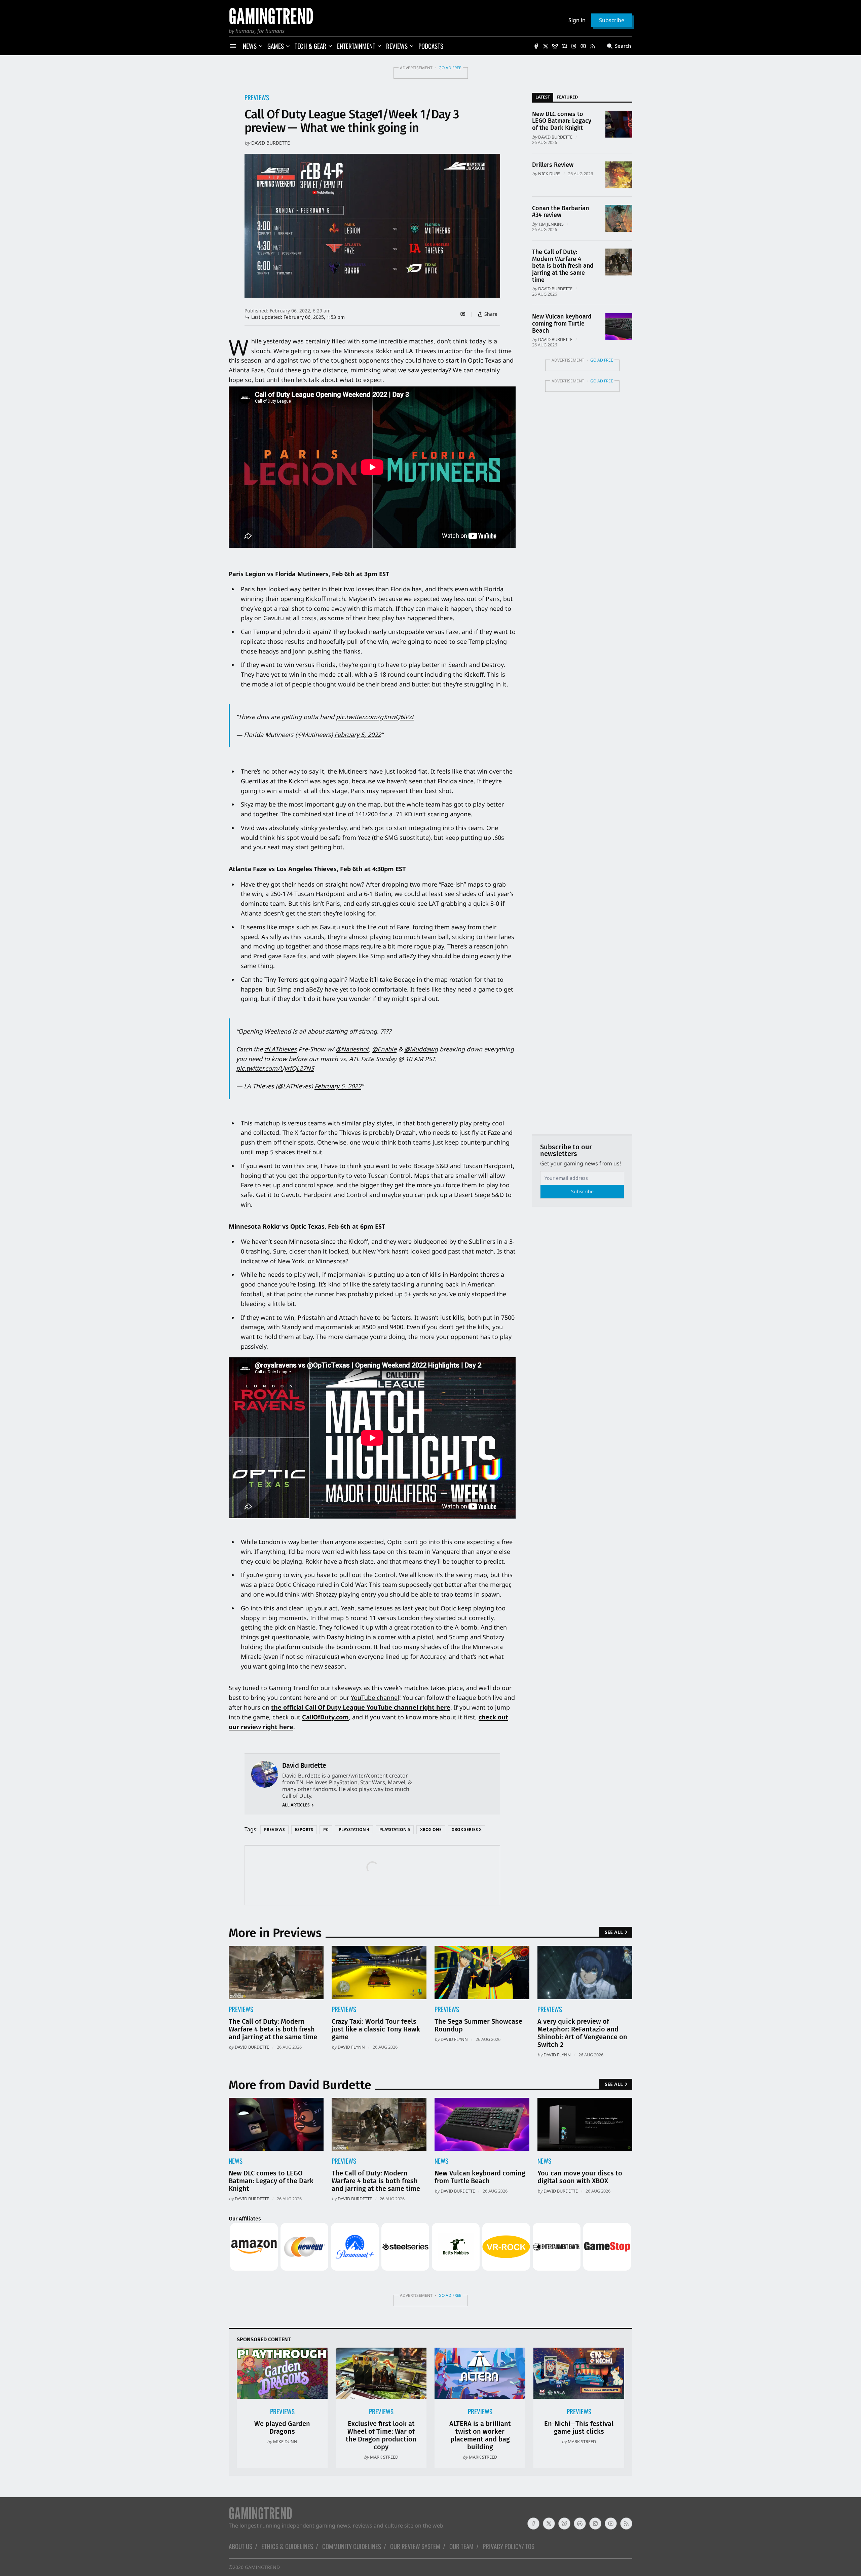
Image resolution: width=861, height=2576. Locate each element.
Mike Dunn (285, 2441)
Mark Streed (384, 2457)
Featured (567, 97)
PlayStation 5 (395, 1830)
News (236, 2161)
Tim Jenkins (551, 224)
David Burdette (271, 143)
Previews (257, 97)
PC (326, 1830)
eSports (304, 1830)
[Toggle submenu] (261, 46)
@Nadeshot (352, 1049)
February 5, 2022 (358, 735)
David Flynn (351, 2047)
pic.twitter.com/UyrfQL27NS (275, 1068)
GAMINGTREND (262, 2567)
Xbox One (431, 1830)
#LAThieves (280, 1049)
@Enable (384, 1049)
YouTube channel (375, 1697)
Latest (543, 97)
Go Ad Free (450, 68)
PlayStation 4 (354, 1830)
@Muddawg (421, 1049)
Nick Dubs (549, 174)
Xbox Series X (467, 1830)
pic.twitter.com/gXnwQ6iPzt (375, 717)
